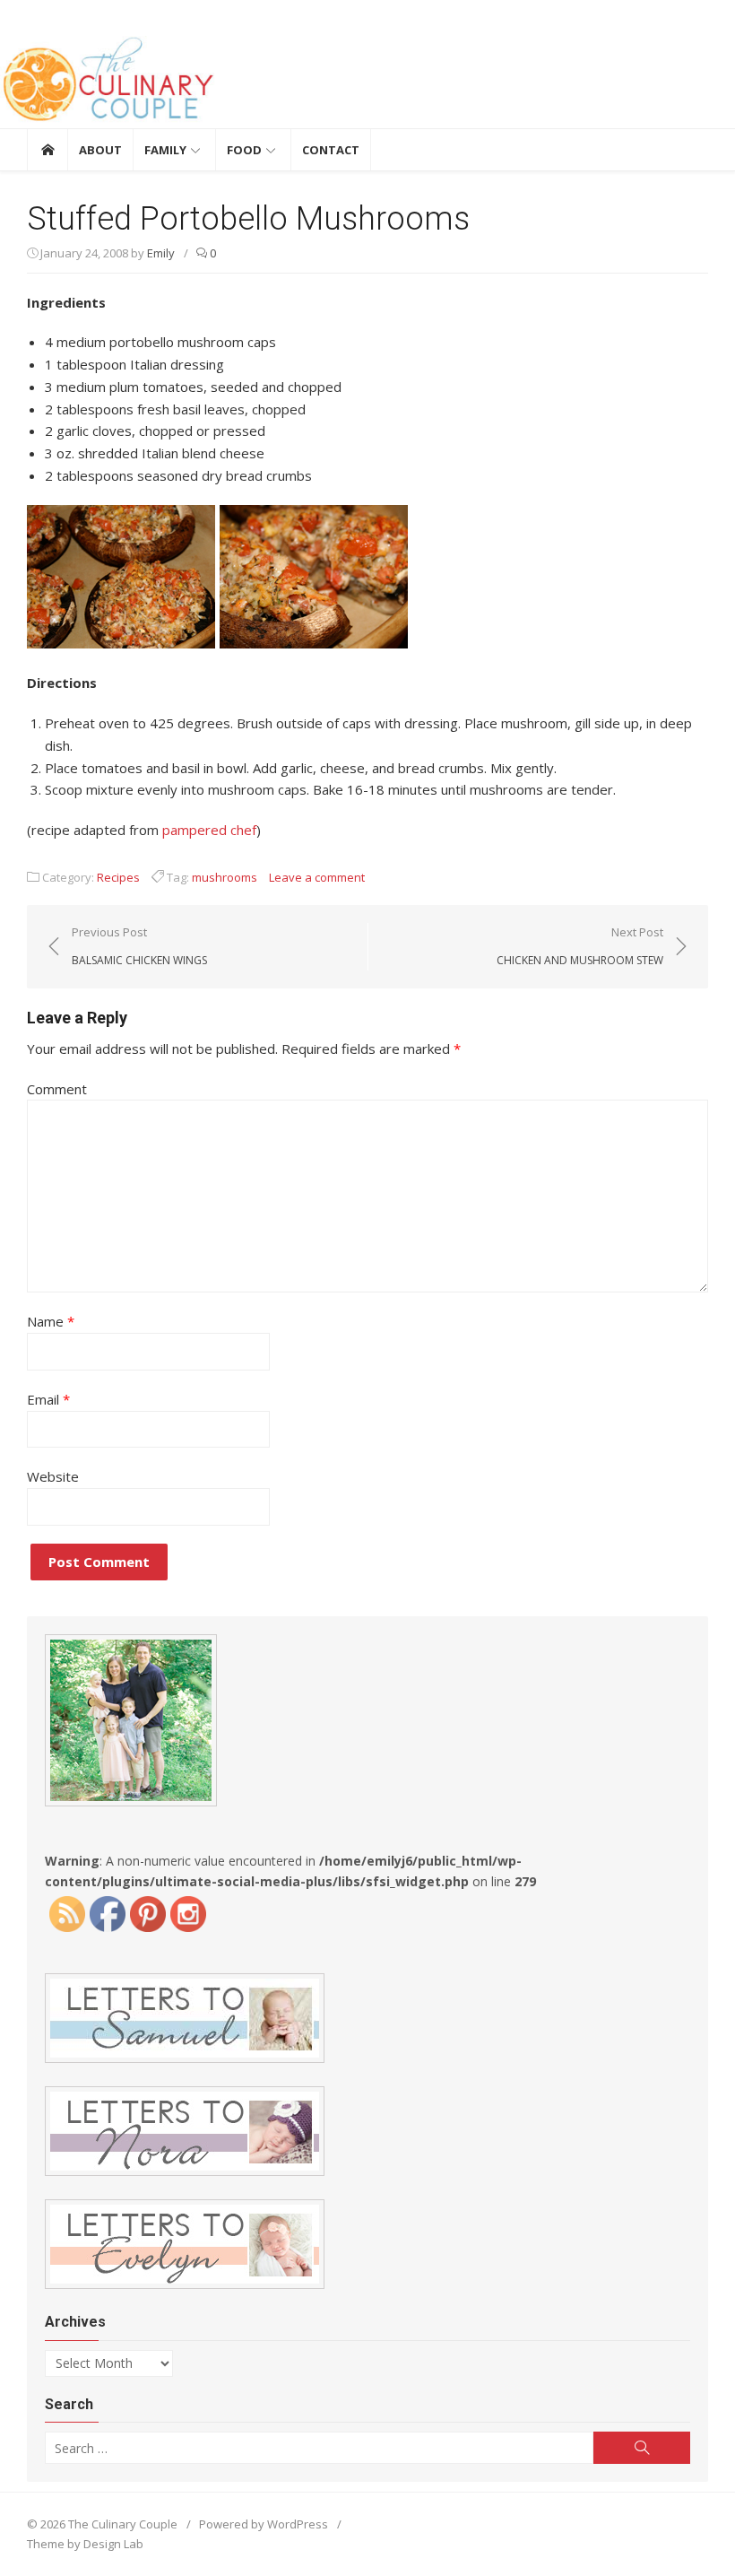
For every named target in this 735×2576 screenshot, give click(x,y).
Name (51, 1321)
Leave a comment (317, 877)
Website (53, 1476)
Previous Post (139, 945)
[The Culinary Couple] (367, 82)
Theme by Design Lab (85, 2544)
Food (244, 150)
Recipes (118, 877)
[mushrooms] (217, 643)
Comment (57, 1089)
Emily (161, 253)
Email (48, 1399)
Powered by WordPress (264, 2524)
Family (165, 150)
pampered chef (209, 830)
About (100, 150)
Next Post (580, 945)
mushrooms (225, 877)
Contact (331, 150)
